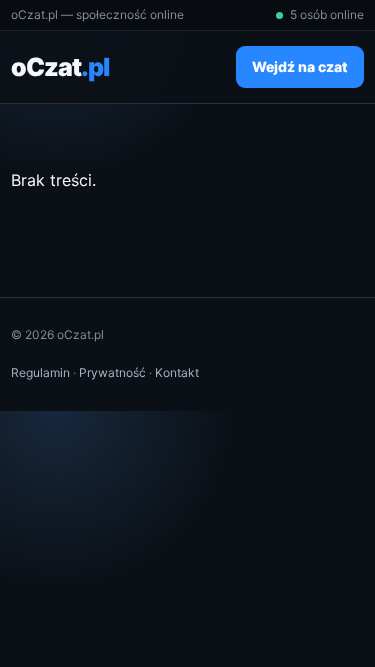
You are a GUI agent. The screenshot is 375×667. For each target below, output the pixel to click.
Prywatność (112, 372)
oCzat (60, 67)
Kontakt (177, 372)
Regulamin (40, 372)
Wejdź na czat (300, 66)
